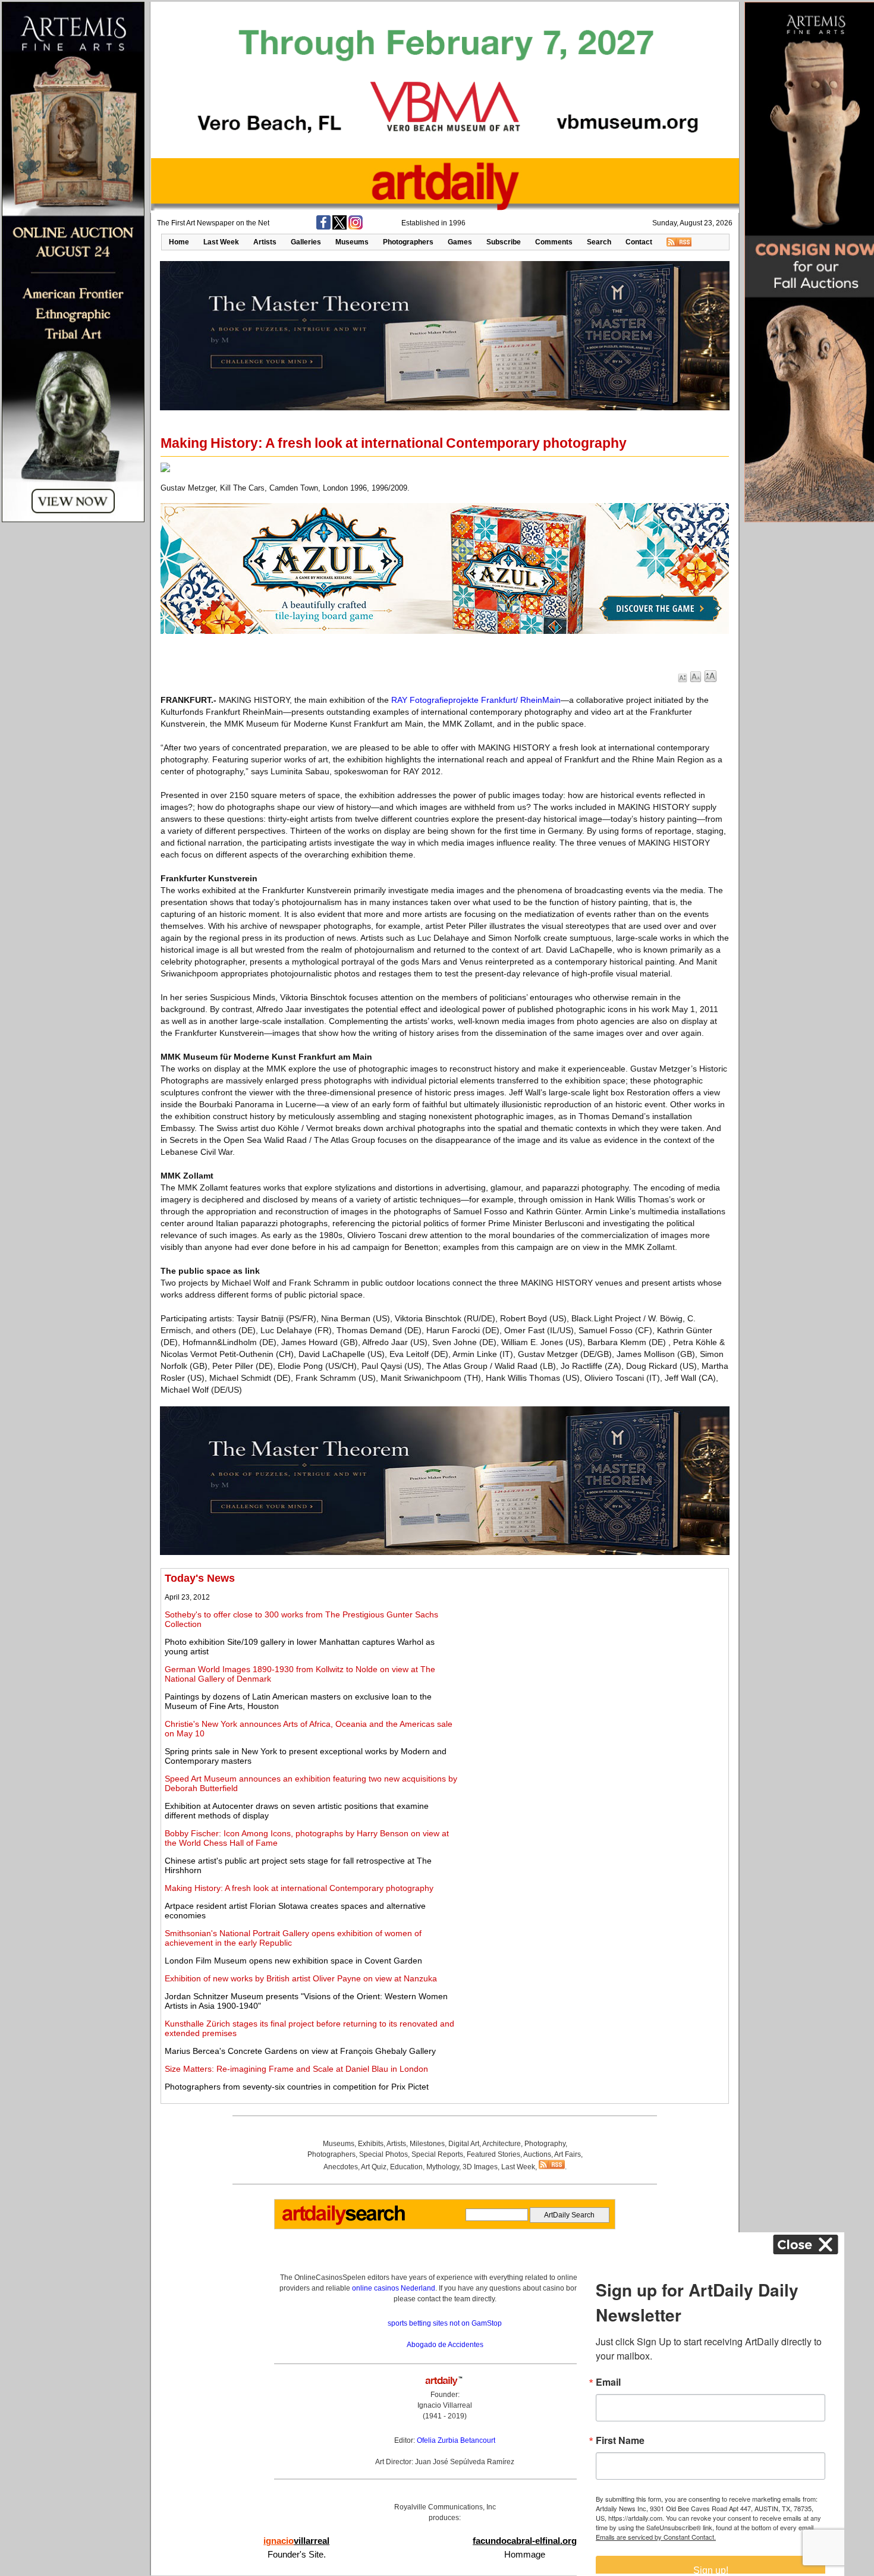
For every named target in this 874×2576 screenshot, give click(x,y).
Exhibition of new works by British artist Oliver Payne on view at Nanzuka (301, 1978)
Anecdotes (341, 2167)
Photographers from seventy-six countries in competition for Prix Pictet (297, 2087)
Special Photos (383, 2154)
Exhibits (371, 2144)
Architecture (502, 2144)
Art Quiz (374, 2167)
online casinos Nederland (394, 2288)
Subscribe (504, 242)
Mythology (443, 2167)
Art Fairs (568, 2154)
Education (406, 2167)
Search (599, 242)
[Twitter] (339, 227)
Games (460, 242)
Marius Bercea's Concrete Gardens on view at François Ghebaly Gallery (300, 2051)
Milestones (427, 2144)
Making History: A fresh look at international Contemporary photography (299, 1888)
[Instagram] (356, 227)
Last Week (221, 242)
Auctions (537, 2154)
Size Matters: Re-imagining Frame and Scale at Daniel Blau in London (296, 2069)
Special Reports (437, 2154)
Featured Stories (493, 2154)
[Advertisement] (593, 1655)
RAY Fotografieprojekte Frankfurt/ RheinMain (476, 700)
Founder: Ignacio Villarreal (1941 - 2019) (445, 2405)
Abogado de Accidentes (445, 2345)
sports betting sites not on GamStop (445, 2323)
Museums (352, 242)
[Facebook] (323, 227)
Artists (265, 242)
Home (179, 242)
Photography (545, 2144)
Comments (554, 242)
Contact (639, 242)
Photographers (408, 242)
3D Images (480, 2167)
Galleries (306, 242)
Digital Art (464, 2144)
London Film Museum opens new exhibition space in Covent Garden (293, 1961)
